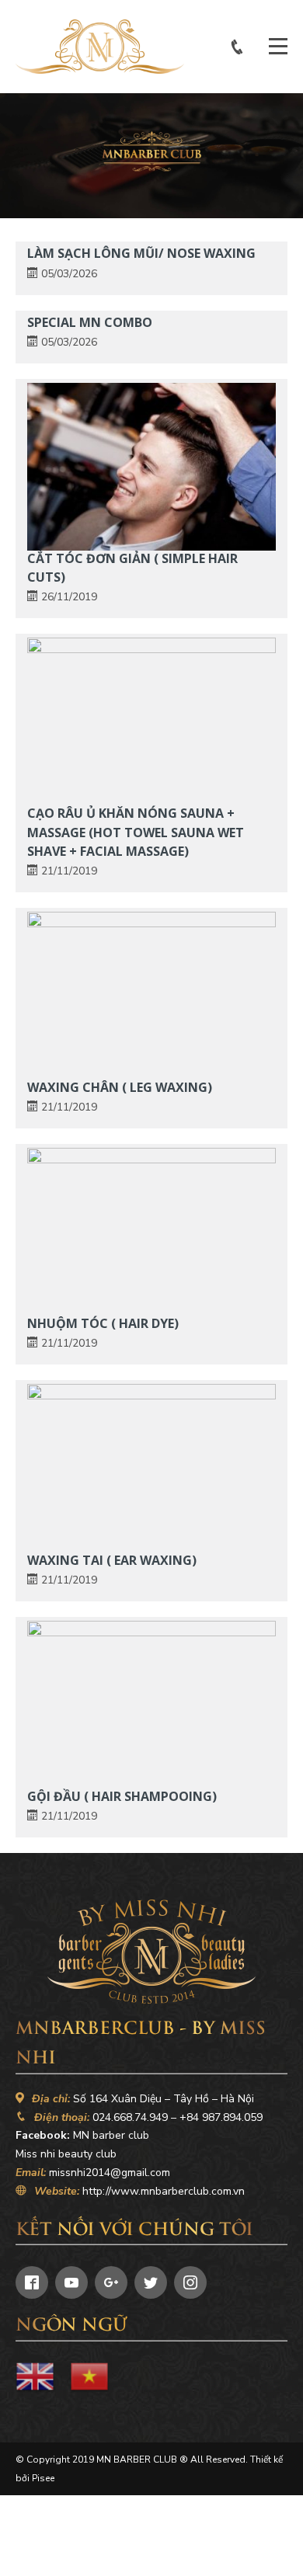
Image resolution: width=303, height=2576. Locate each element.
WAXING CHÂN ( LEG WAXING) (120, 1087)
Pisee (43, 2478)
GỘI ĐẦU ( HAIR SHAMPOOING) (122, 1796)
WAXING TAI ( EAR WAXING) (112, 1560)
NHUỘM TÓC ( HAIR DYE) (103, 1323)
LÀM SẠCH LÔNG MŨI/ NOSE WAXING (141, 253)
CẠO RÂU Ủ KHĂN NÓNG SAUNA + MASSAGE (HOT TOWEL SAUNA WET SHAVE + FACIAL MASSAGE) (136, 832)
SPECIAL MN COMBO (90, 322)
